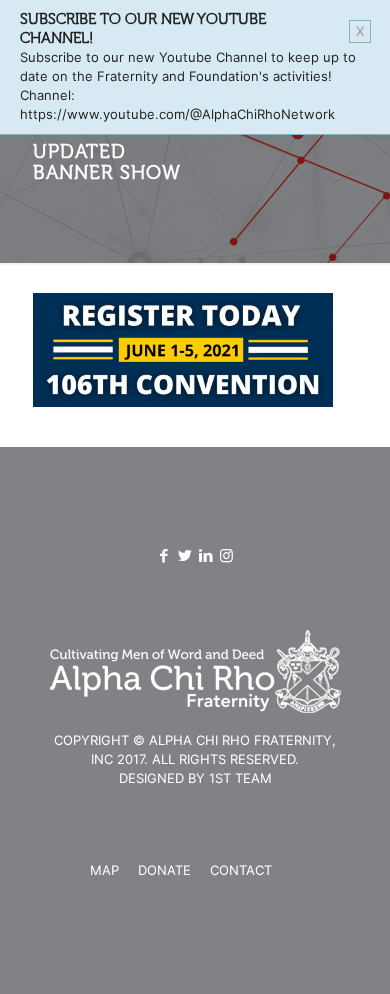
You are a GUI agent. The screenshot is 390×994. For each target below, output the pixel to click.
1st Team (240, 778)
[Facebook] (163, 555)
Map (104, 870)
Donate (164, 870)
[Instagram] (226, 555)
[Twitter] (184, 555)
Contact (241, 870)
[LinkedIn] (205, 555)
